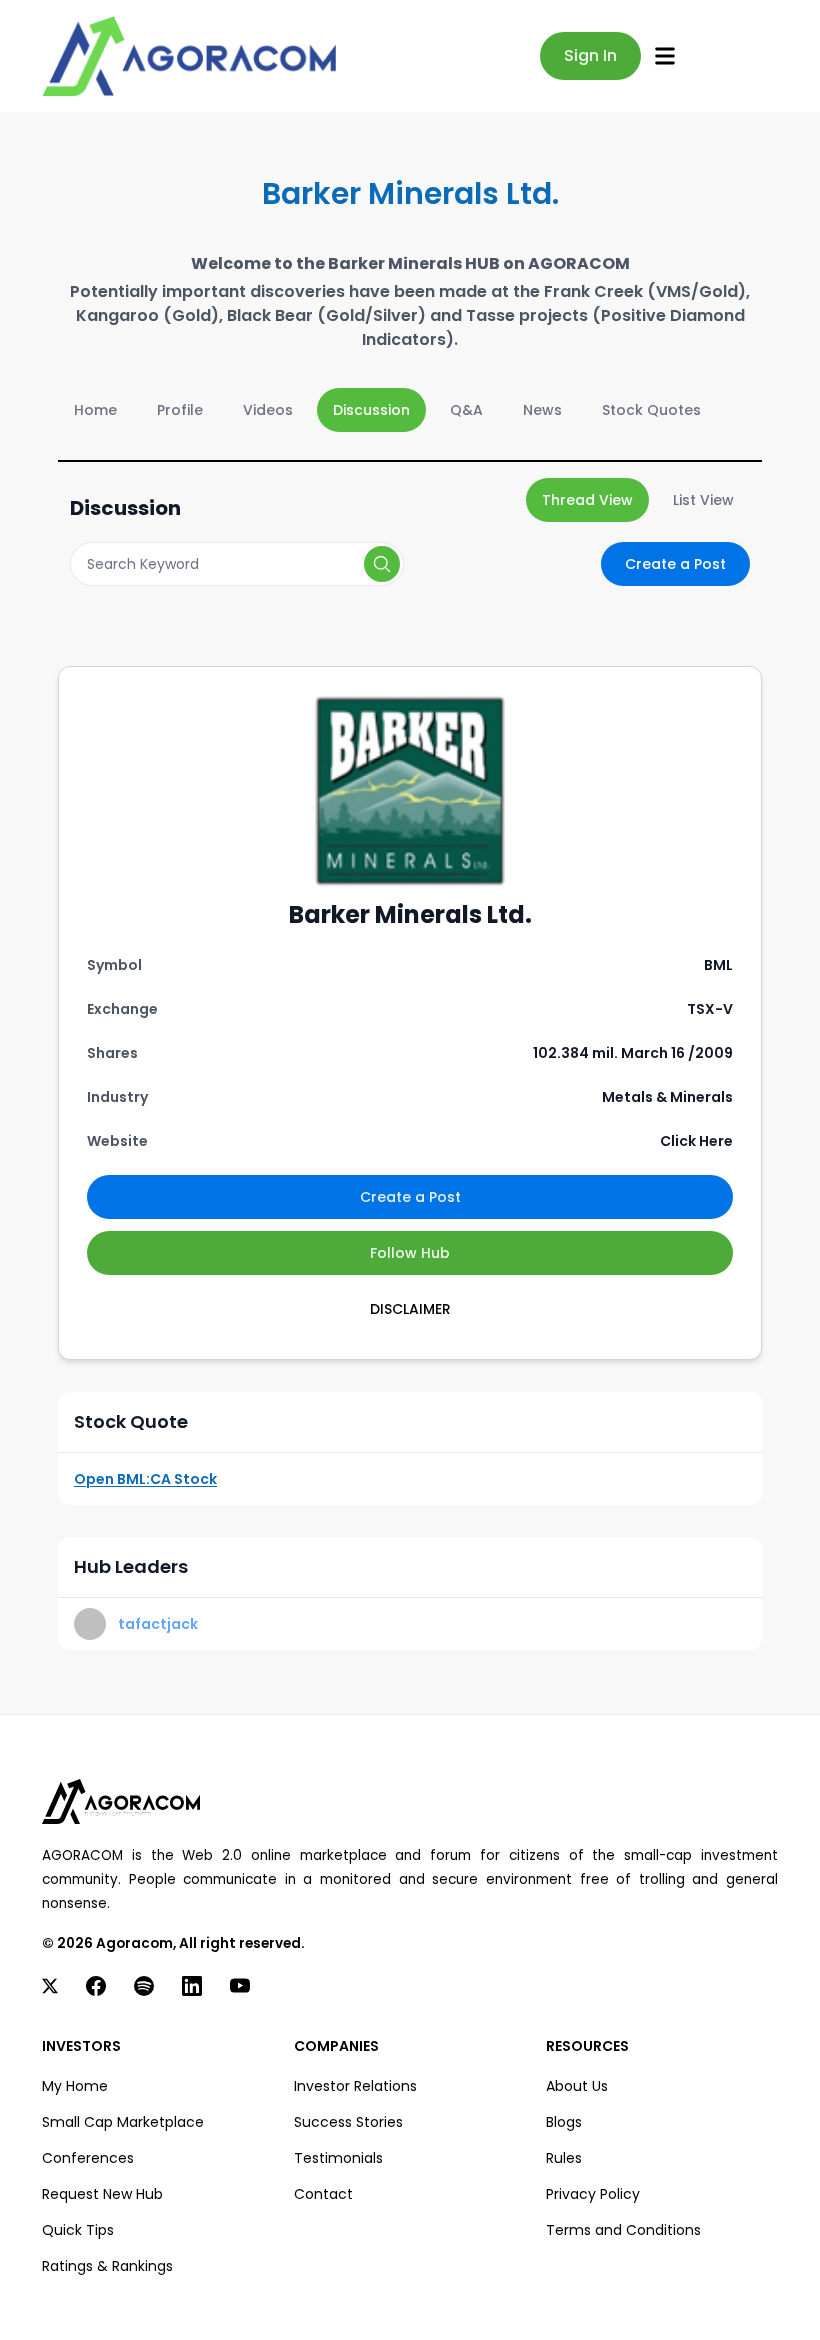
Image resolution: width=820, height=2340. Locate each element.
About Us (577, 2086)
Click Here (696, 1141)
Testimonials (338, 2158)
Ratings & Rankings (107, 2266)
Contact (323, 2194)
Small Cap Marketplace (123, 2122)
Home (95, 410)
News (542, 410)
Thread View (587, 500)
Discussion (371, 410)
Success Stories (348, 2122)
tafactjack (158, 1624)
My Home (75, 2086)
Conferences (88, 2158)
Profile (180, 410)
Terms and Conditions (623, 2230)
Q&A (466, 410)
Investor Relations (355, 2086)
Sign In (590, 55)
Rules (564, 2158)
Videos (268, 410)
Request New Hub (102, 2194)
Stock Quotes (651, 410)
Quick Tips (78, 2230)
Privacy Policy (593, 2194)
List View (703, 500)
